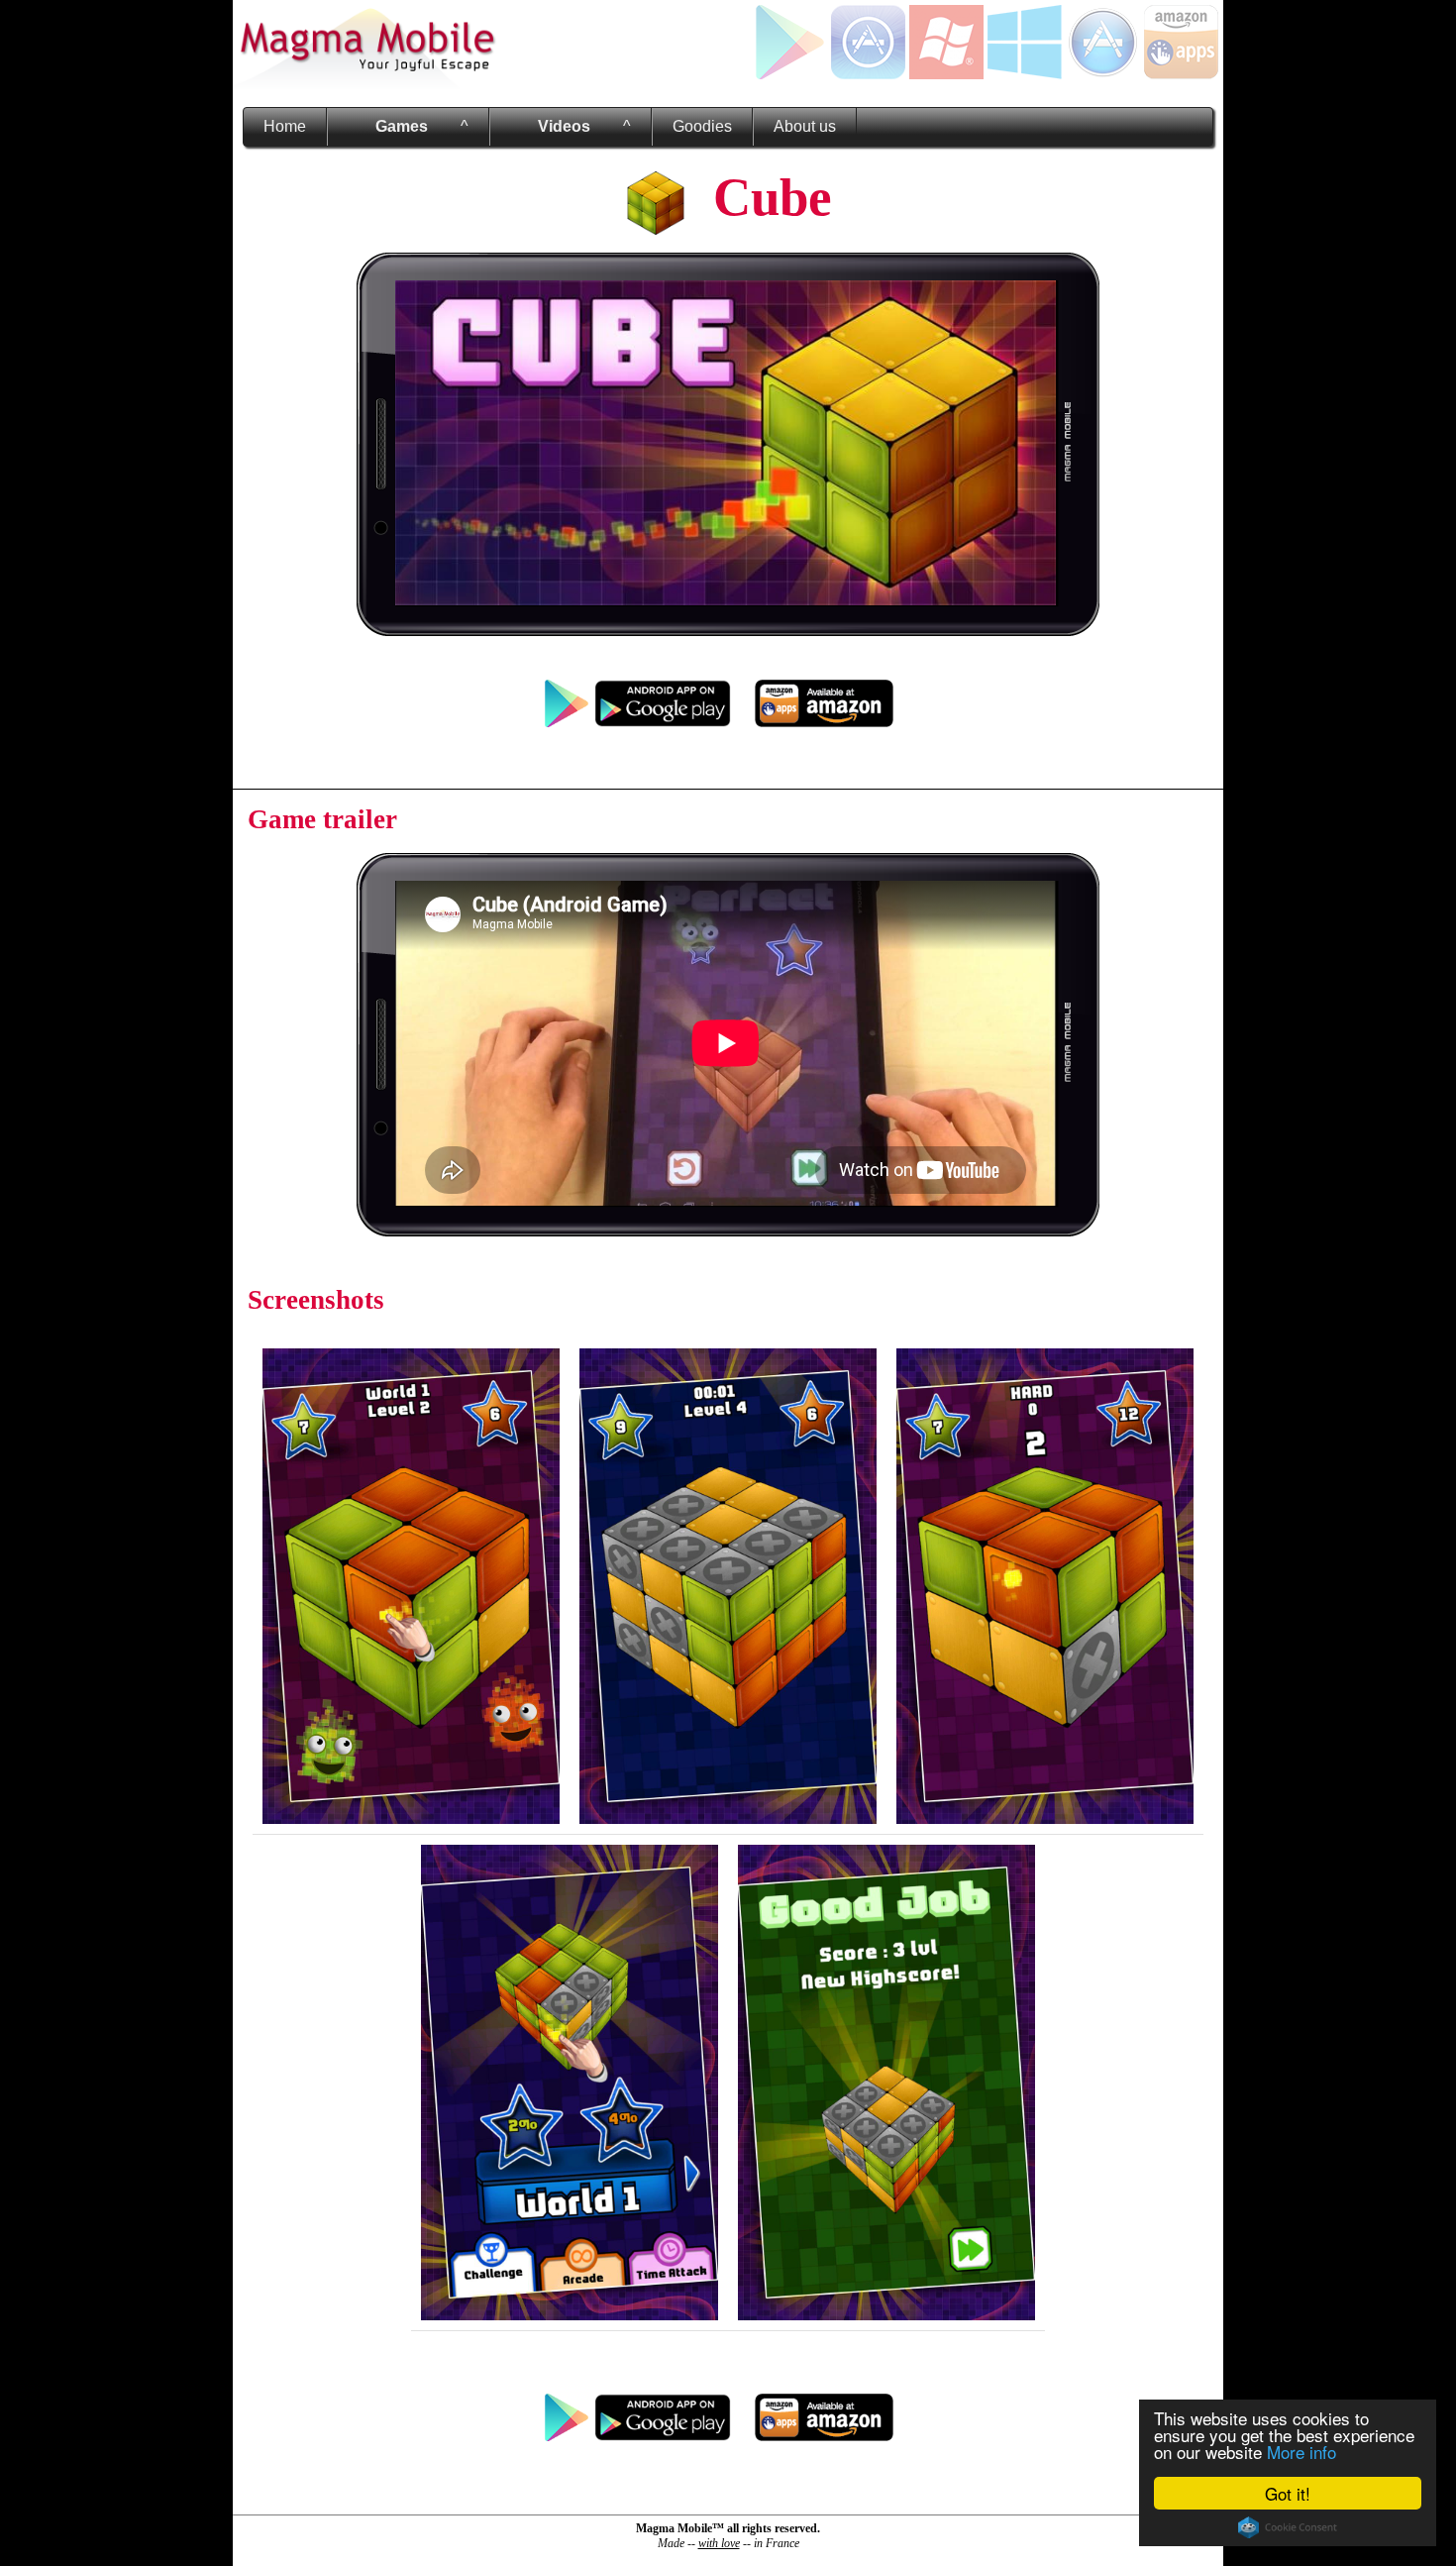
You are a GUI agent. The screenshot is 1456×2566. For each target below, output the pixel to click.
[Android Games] (790, 74)
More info (1301, 2452)
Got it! (1288, 2493)
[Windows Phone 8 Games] (946, 74)
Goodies (702, 126)
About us (805, 126)
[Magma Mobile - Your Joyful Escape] (366, 84)
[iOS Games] (868, 74)
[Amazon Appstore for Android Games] (1181, 74)
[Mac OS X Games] (1103, 74)
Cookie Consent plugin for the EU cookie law (1288, 2527)
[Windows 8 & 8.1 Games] (1025, 74)
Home (285, 126)
